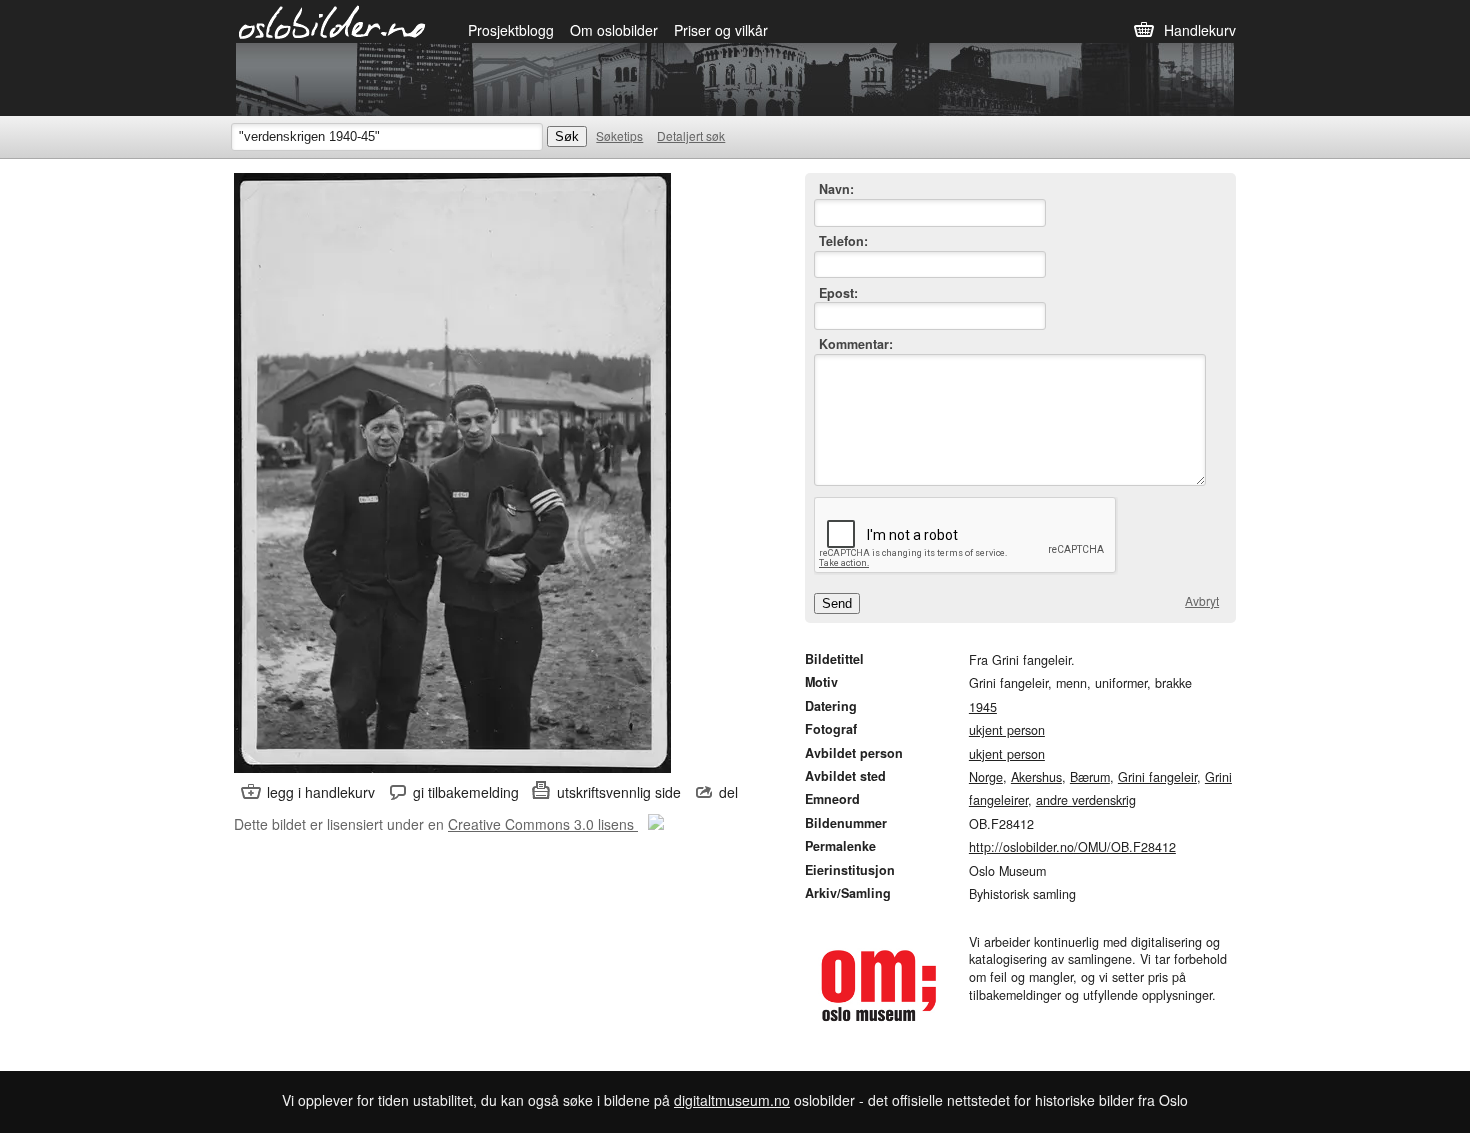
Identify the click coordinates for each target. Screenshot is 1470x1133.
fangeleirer (998, 800)
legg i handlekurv (321, 792)
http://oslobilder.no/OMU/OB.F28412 (1072, 847)
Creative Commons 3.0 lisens (543, 824)
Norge (986, 777)
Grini (1218, 777)
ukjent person (1007, 730)
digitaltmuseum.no (732, 1100)
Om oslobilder (614, 30)
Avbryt (1202, 601)
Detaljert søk (691, 135)
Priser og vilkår (721, 30)
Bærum (1090, 777)
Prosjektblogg (511, 30)
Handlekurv (1200, 30)
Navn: (836, 189)
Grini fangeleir (1157, 777)
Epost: (838, 293)
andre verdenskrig (1086, 800)
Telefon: (843, 241)
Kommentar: (856, 344)
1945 (983, 707)
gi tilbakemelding (466, 792)
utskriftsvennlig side (619, 792)
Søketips (619, 135)
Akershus (1036, 777)
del (728, 792)
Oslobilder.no (332, 21)
